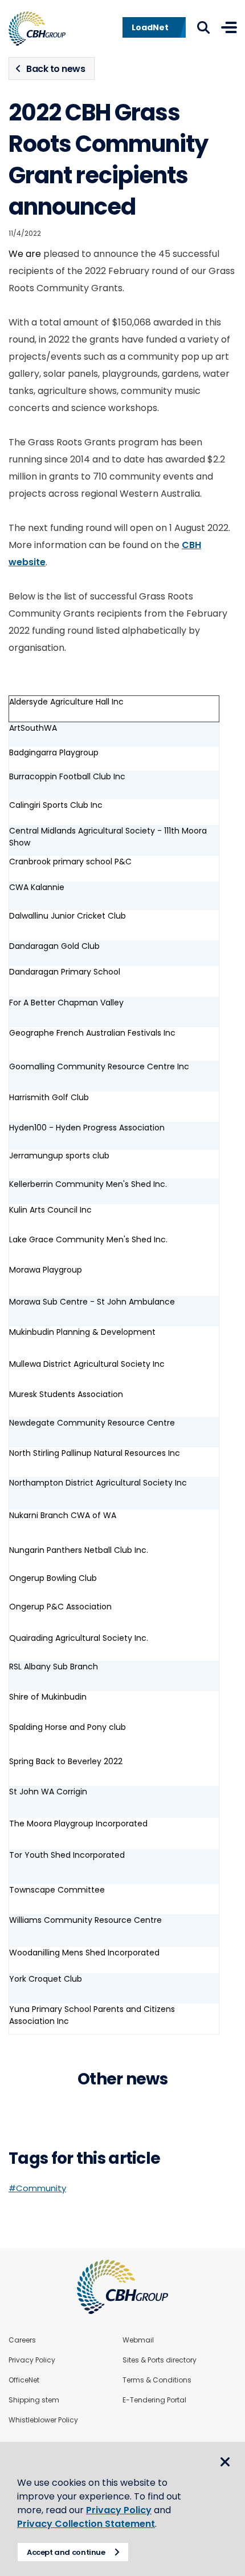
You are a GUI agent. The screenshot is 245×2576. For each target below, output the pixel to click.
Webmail (138, 2340)
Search (203, 27)
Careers (22, 2340)
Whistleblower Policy (43, 2420)
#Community (37, 2188)
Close (225, 2462)
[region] (122, 1363)
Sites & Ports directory (160, 2360)
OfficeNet (24, 2380)
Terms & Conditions (157, 2380)
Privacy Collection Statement (86, 2524)
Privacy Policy (32, 2360)
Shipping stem (34, 2400)
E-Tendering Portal (154, 2400)
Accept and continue (66, 2552)
